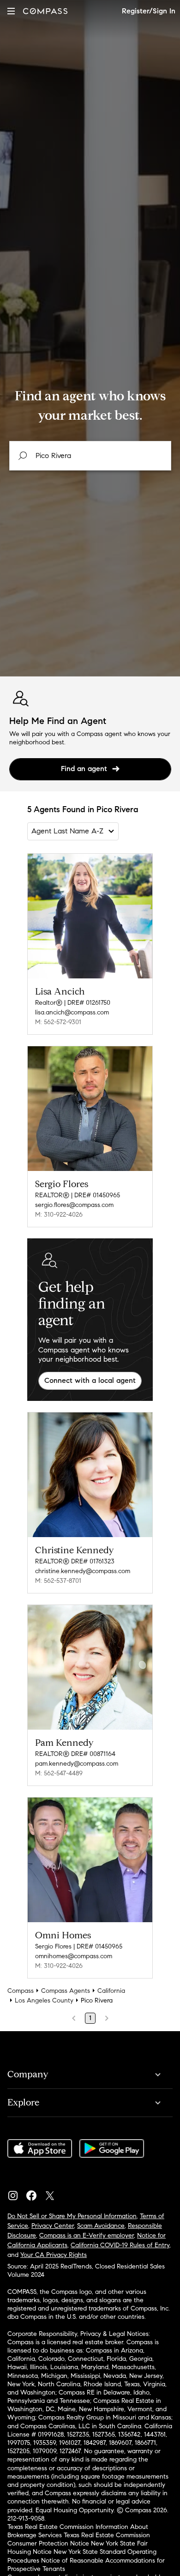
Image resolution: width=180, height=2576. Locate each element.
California (111, 1991)
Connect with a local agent (90, 1380)
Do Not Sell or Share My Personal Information (72, 2216)
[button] (11, 11)
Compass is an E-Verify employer (87, 2235)
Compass (21, 1991)
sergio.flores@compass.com (74, 1205)
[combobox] (90, 456)
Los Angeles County (44, 2000)
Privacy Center (53, 2226)
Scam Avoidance (101, 2226)
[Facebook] (35, 2193)
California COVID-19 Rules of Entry (120, 2245)
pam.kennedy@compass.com (77, 1764)
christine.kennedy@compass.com (83, 1571)
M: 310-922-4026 (59, 1215)
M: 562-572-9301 (58, 1022)
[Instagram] (17, 2193)
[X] (54, 2193)
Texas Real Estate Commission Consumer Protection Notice (79, 2539)
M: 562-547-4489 (59, 1773)
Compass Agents (66, 1991)
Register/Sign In (149, 11)
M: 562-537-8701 (58, 1581)
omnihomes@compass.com (74, 1956)
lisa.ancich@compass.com (72, 1012)
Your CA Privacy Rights (54, 2255)
